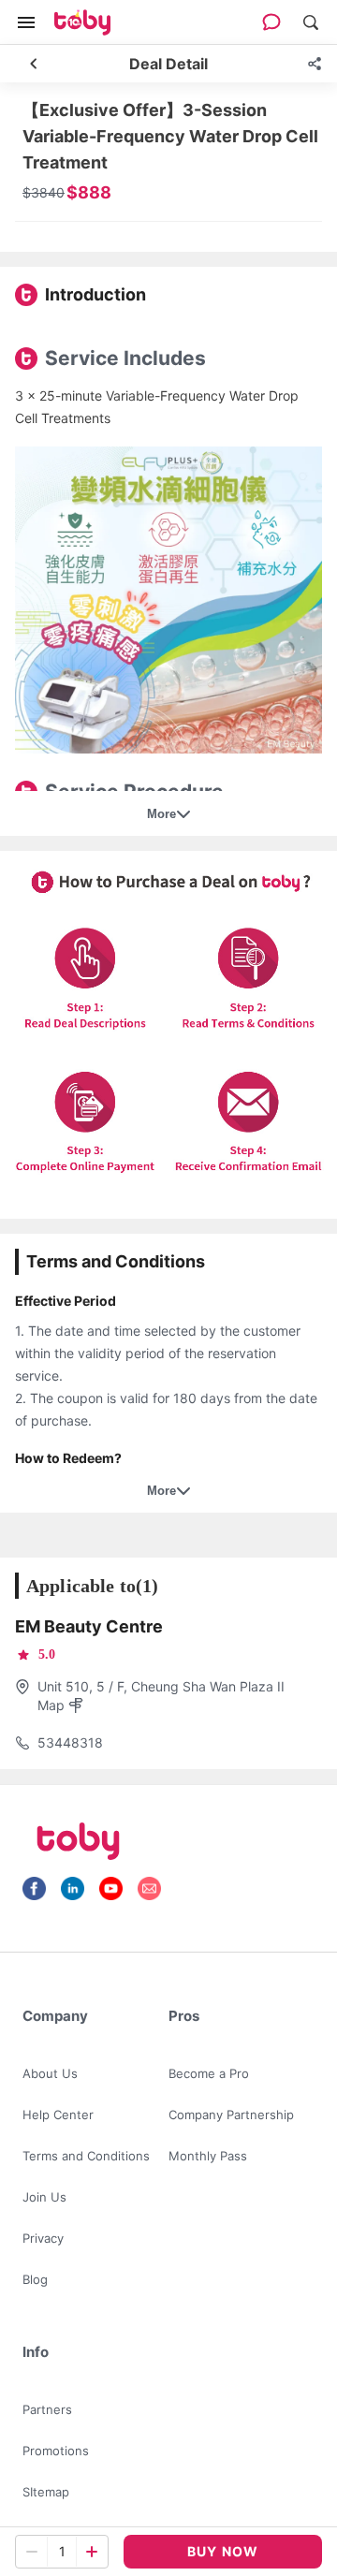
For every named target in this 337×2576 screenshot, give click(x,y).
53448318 (70, 1742)
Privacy (43, 2238)
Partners (47, 2409)
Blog (35, 2279)
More (161, 814)
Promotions (56, 2451)
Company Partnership (231, 2115)
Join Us (44, 2197)
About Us (50, 2073)
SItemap (46, 2492)
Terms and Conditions (86, 2156)
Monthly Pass (208, 2156)
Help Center (58, 2115)
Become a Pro (209, 2073)
